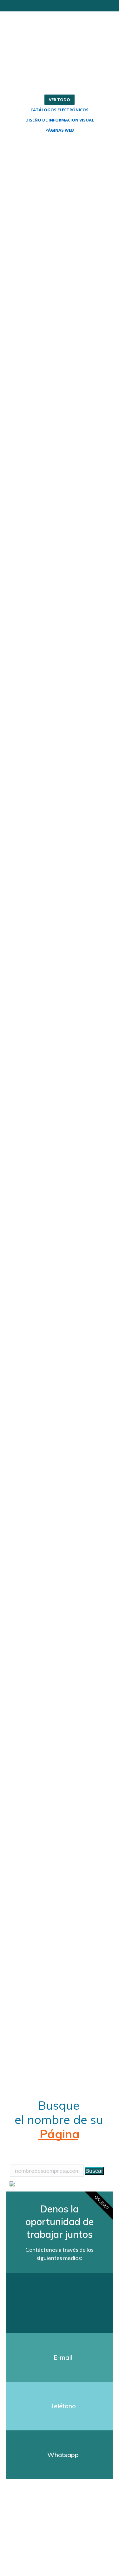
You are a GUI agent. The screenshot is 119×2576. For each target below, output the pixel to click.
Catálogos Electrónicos (60, 110)
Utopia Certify (51, 268)
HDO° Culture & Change (53, 511)
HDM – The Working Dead (59, 430)
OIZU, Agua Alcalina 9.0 (59, 349)
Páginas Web (60, 130)
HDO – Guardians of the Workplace (58, 1158)
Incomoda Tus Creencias (50, 187)
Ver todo (60, 100)
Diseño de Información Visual (60, 120)
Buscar (94, 2171)
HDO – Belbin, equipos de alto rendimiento (52, 835)
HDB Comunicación (58, 673)
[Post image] (60, 188)
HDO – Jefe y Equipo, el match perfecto (59, 1239)
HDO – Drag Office (56, 996)
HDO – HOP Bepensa (60, 1320)
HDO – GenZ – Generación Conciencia (50, 1077)
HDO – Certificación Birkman (58, 915)
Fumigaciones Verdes (50, 1704)
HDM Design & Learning (51, 592)
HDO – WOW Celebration (50, 754)
